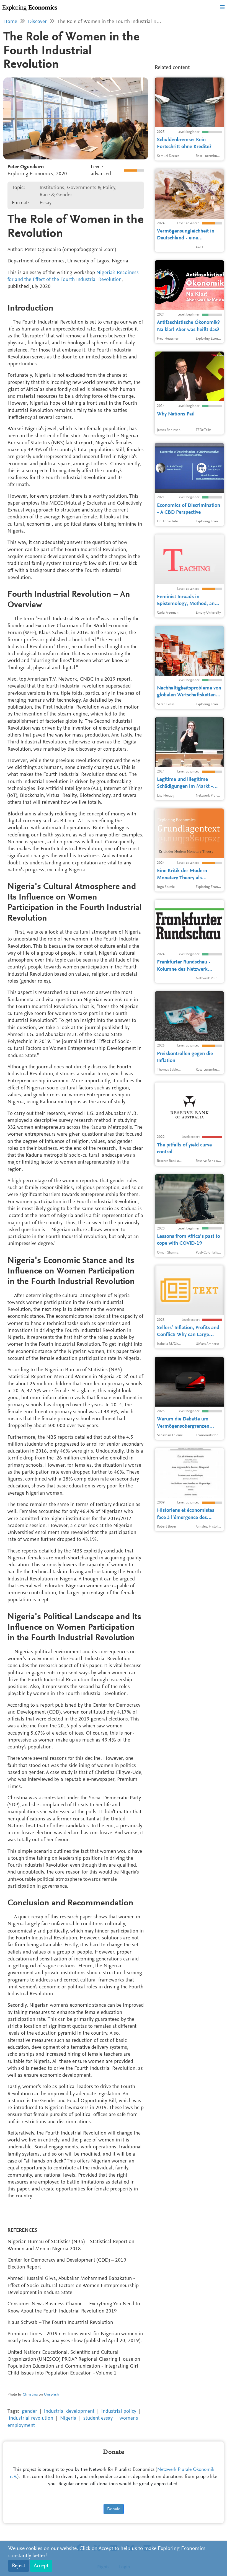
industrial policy (119, 2411)
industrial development (69, 2411)
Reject (19, 2566)
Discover (37, 22)
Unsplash (51, 2395)
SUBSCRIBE (111, 117)
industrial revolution (31, 2418)
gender (29, 2411)
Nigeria (68, 2418)
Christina (30, 2395)
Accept (41, 2566)
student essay (98, 2418)
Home (10, 22)
